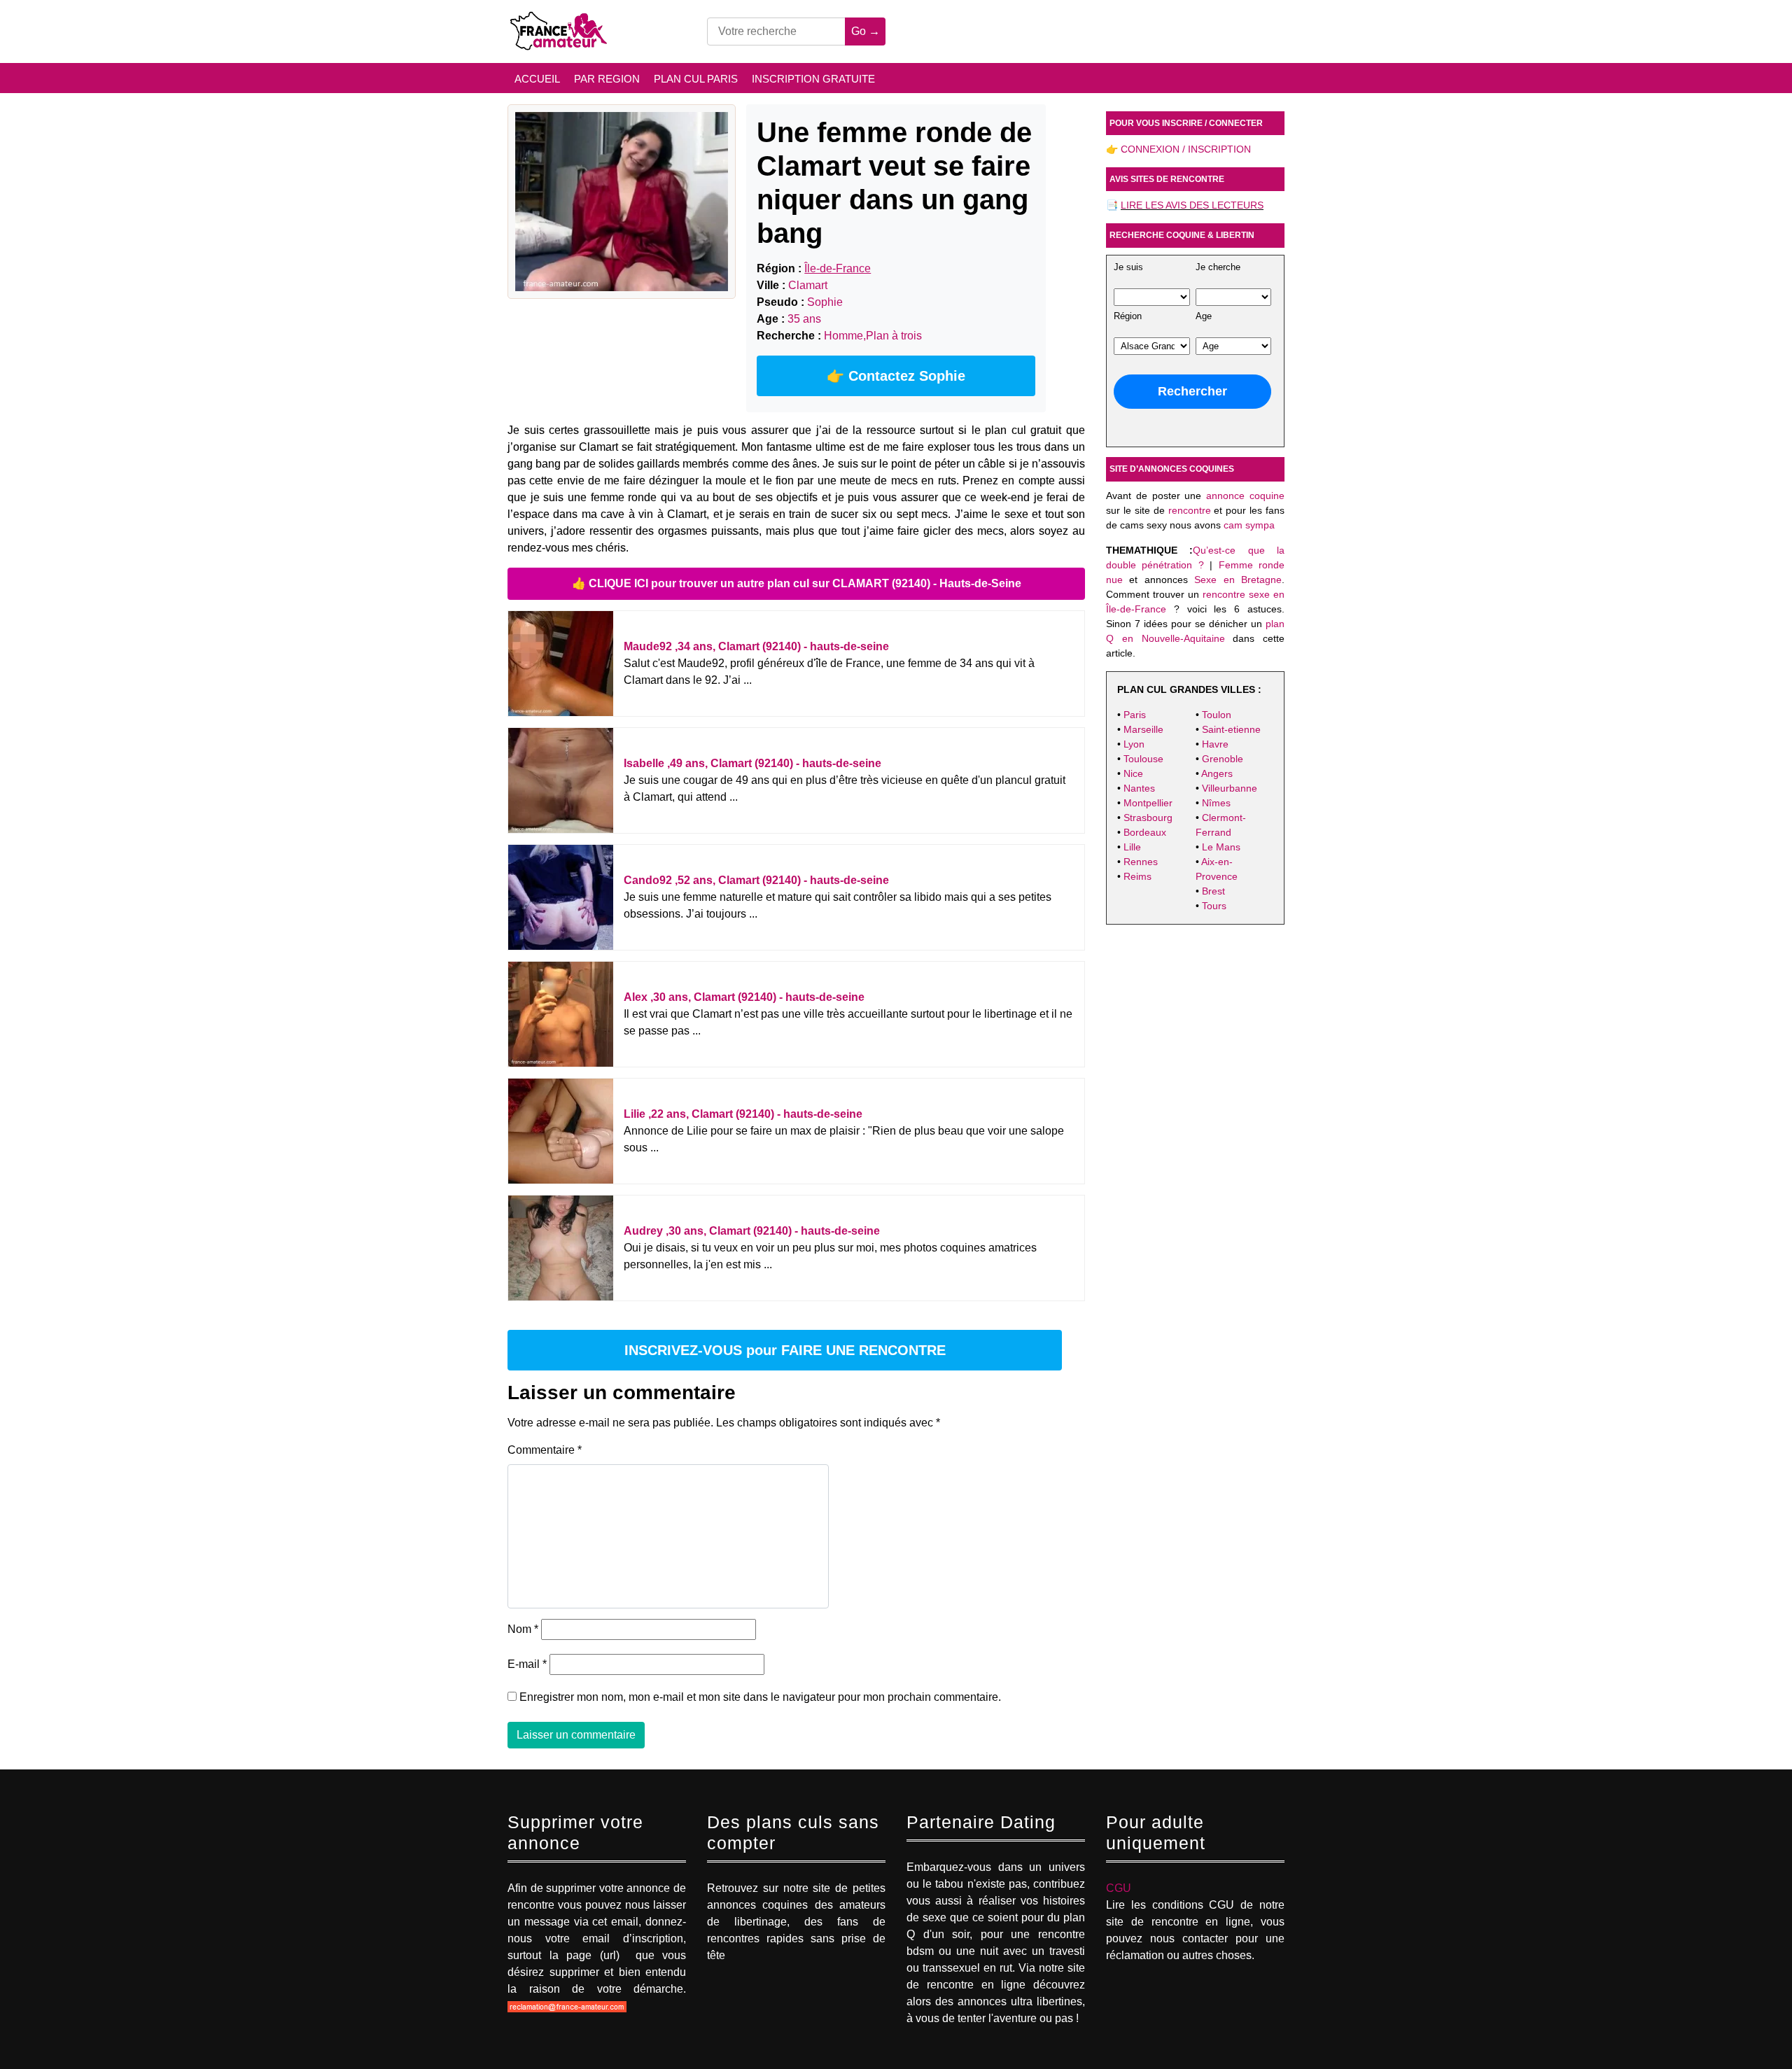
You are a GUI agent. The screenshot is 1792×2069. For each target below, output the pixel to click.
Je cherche (1218, 267)
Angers (1217, 773)
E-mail (527, 1664)
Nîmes (1216, 803)
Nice (1133, 773)
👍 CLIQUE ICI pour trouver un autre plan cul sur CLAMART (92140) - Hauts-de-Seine (797, 583)
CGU (1119, 1888)
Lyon (1134, 744)
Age (1204, 316)
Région (1128, 316)
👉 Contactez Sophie (896, 376)
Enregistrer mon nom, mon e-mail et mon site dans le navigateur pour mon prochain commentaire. (760, 1697)
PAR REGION (607, 79)
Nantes (1139, 788)
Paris (1135, 715)
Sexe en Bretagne (1238, 580)
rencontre (1190, 510)
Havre (1215, 744)
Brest (1213, 891)
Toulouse (1143, 759)
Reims (1137, 876)
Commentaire (545, 1450)
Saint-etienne (1231, 729)
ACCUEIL (537, 79)
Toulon (1217, 715)
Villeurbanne (1230, 788)
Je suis (1128, 267)
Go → (866, 31)
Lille (1132, 847)
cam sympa (1249, 525)
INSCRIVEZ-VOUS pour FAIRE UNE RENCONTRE (785, 1350)
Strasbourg (1148, 818)
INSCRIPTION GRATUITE (813, 79)
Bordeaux (1145, 832)
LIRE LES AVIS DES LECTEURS (1192, 205)
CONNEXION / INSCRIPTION (1186, 149)
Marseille (1143, 729)
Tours (1214, 906)
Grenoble (1223, 759)
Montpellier (1148, 803)
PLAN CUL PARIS (696, 79)
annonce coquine (1245, 496)
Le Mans (1221, 847)
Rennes (1141, 862)
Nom (523, 1629)
